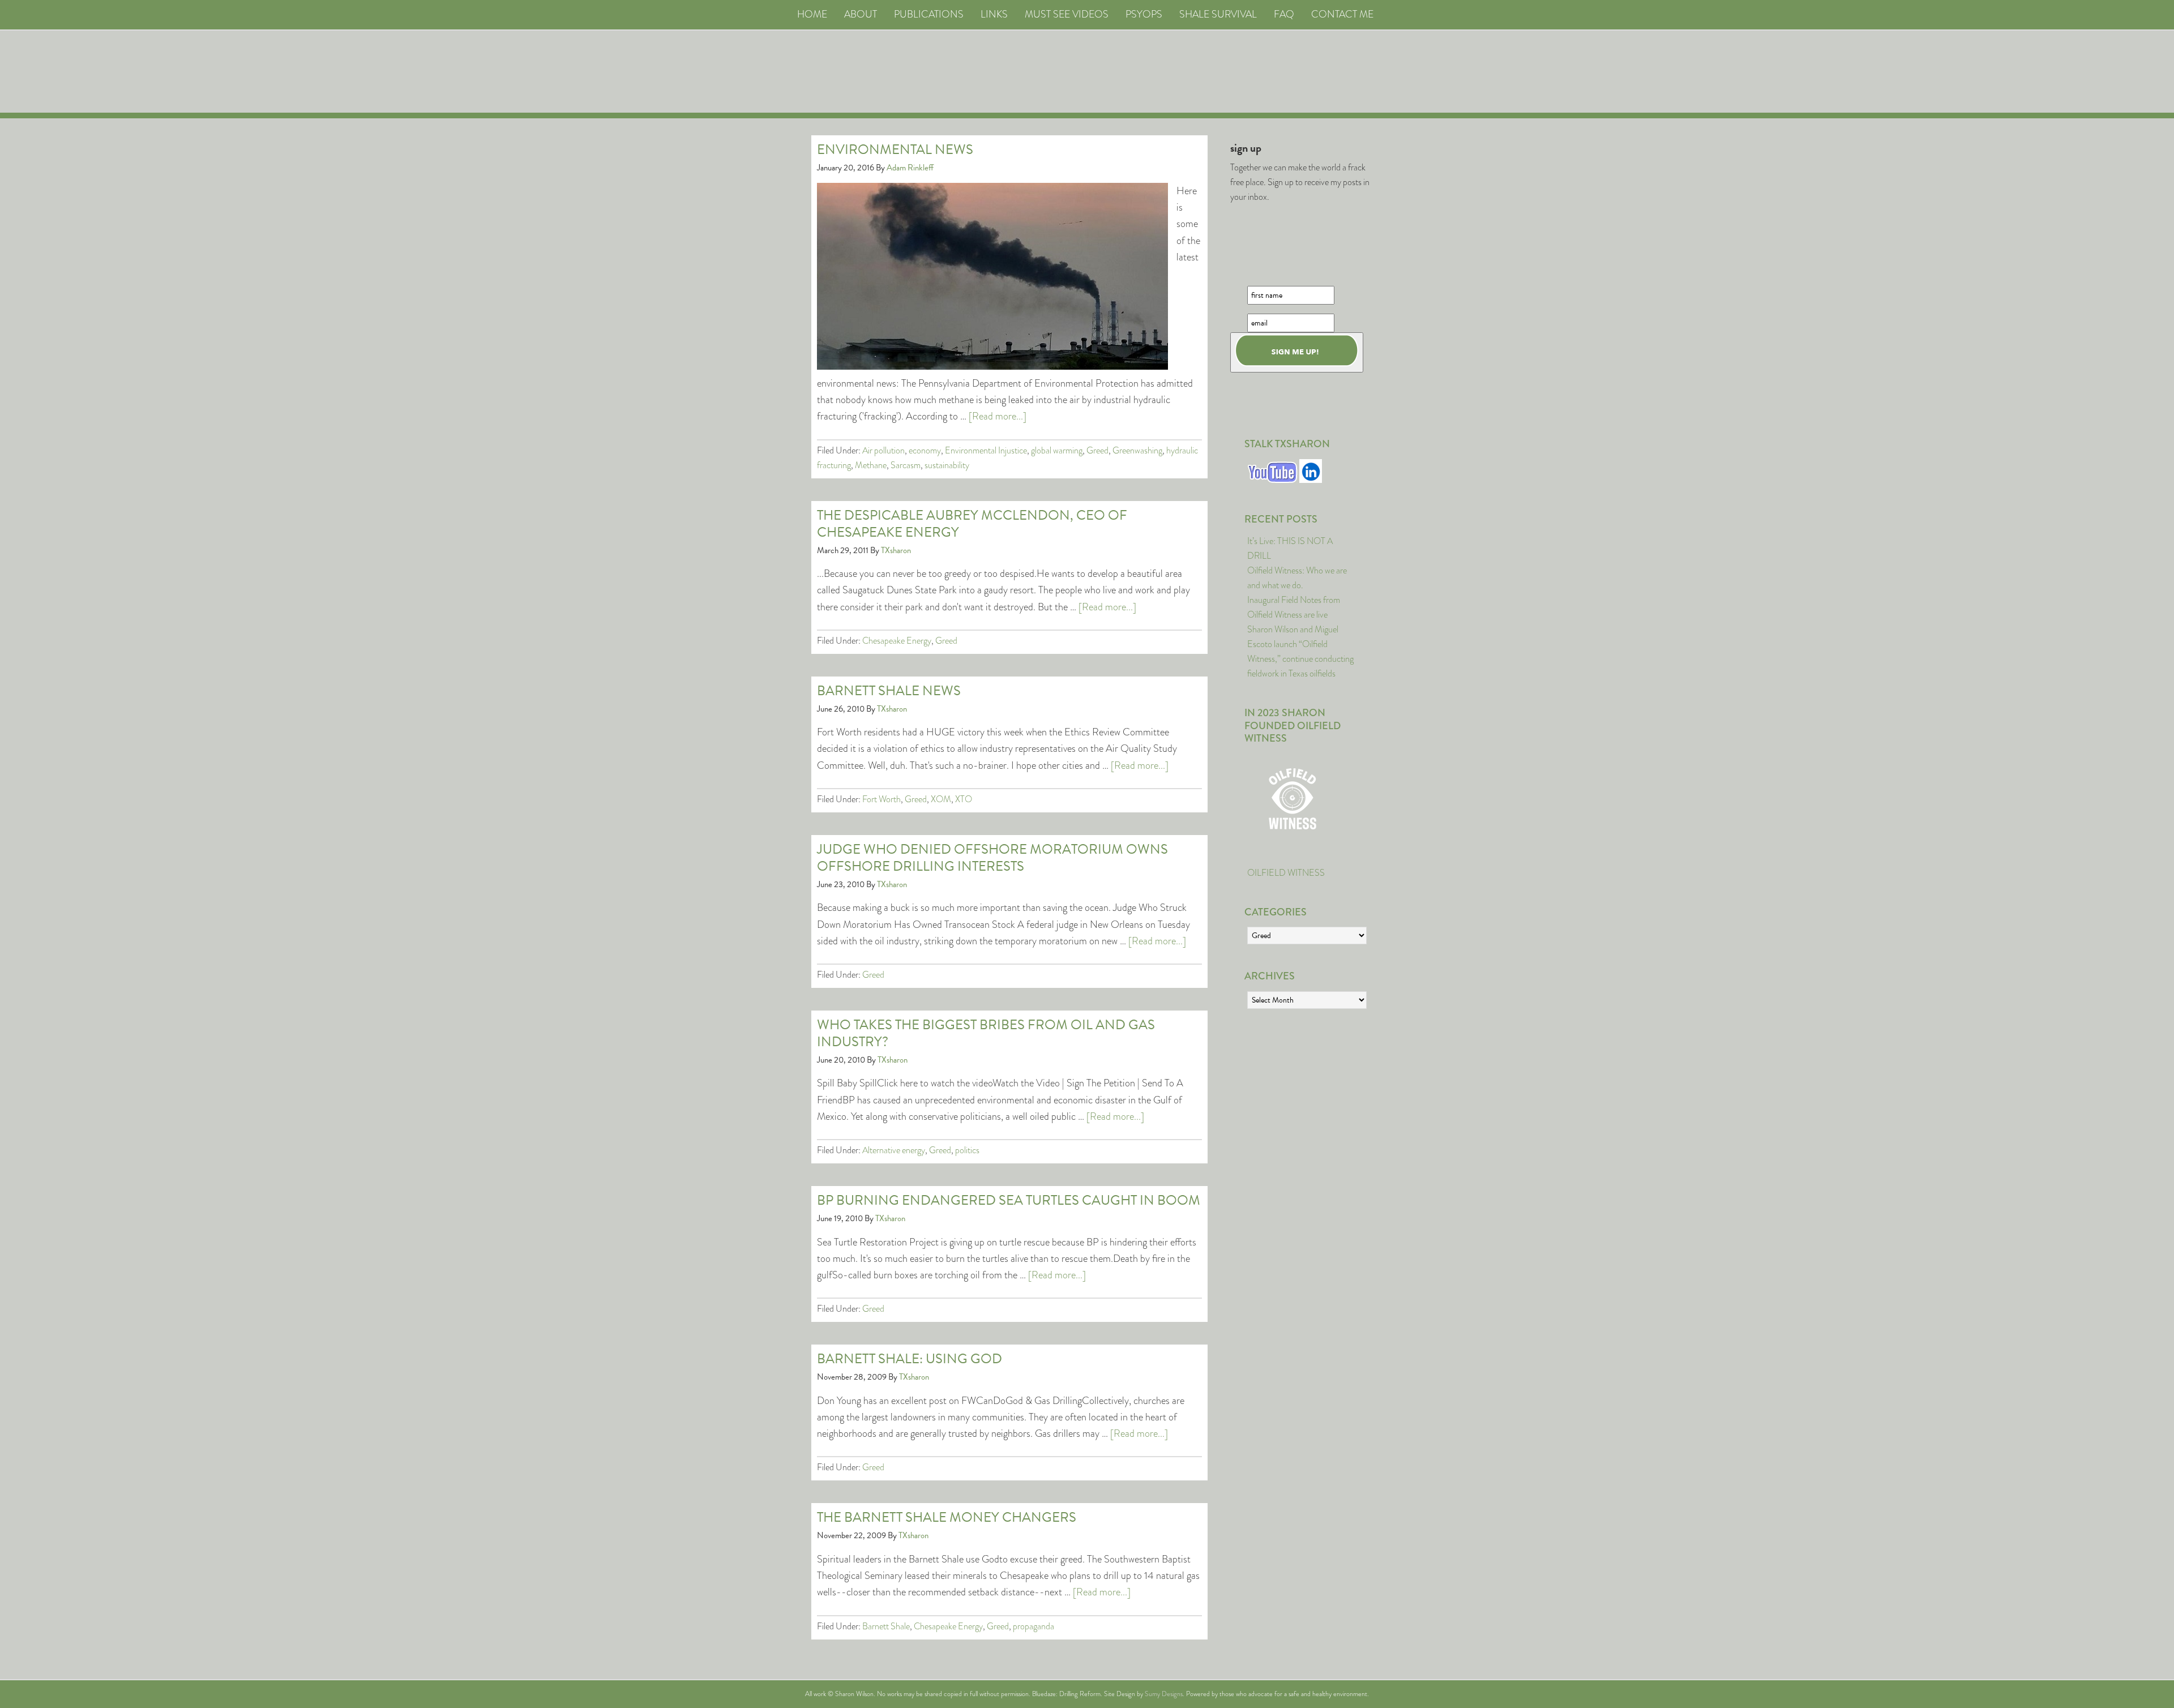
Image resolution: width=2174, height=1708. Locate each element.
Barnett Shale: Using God (910, 1359)
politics (967, 1150)
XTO (964, 799)
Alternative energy (894, 1150)
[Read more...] (998, 416)
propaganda (1033, 1626)
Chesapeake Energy (897, 641)
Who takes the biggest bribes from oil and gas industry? (986, 1033)
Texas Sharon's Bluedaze (1192, 72)
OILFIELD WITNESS (1286, 873)
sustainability (947, 465)
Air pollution (883, 450)
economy (925, 450)
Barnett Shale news (889, 691)
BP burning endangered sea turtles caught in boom (1009, 1200)
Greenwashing (1137, 450)
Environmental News (895, 149)
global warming (1057, 450)
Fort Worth (881, 799)
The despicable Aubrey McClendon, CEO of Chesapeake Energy (972, 524)
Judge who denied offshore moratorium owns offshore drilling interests (992, 858)
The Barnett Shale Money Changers (947, 1517)
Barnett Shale (886, 1626)
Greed (1097, 450)
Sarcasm (906, 465)
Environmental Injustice (986, 450)
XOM (941, 799)
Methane (871, 465)
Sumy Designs (1164, 1694)
